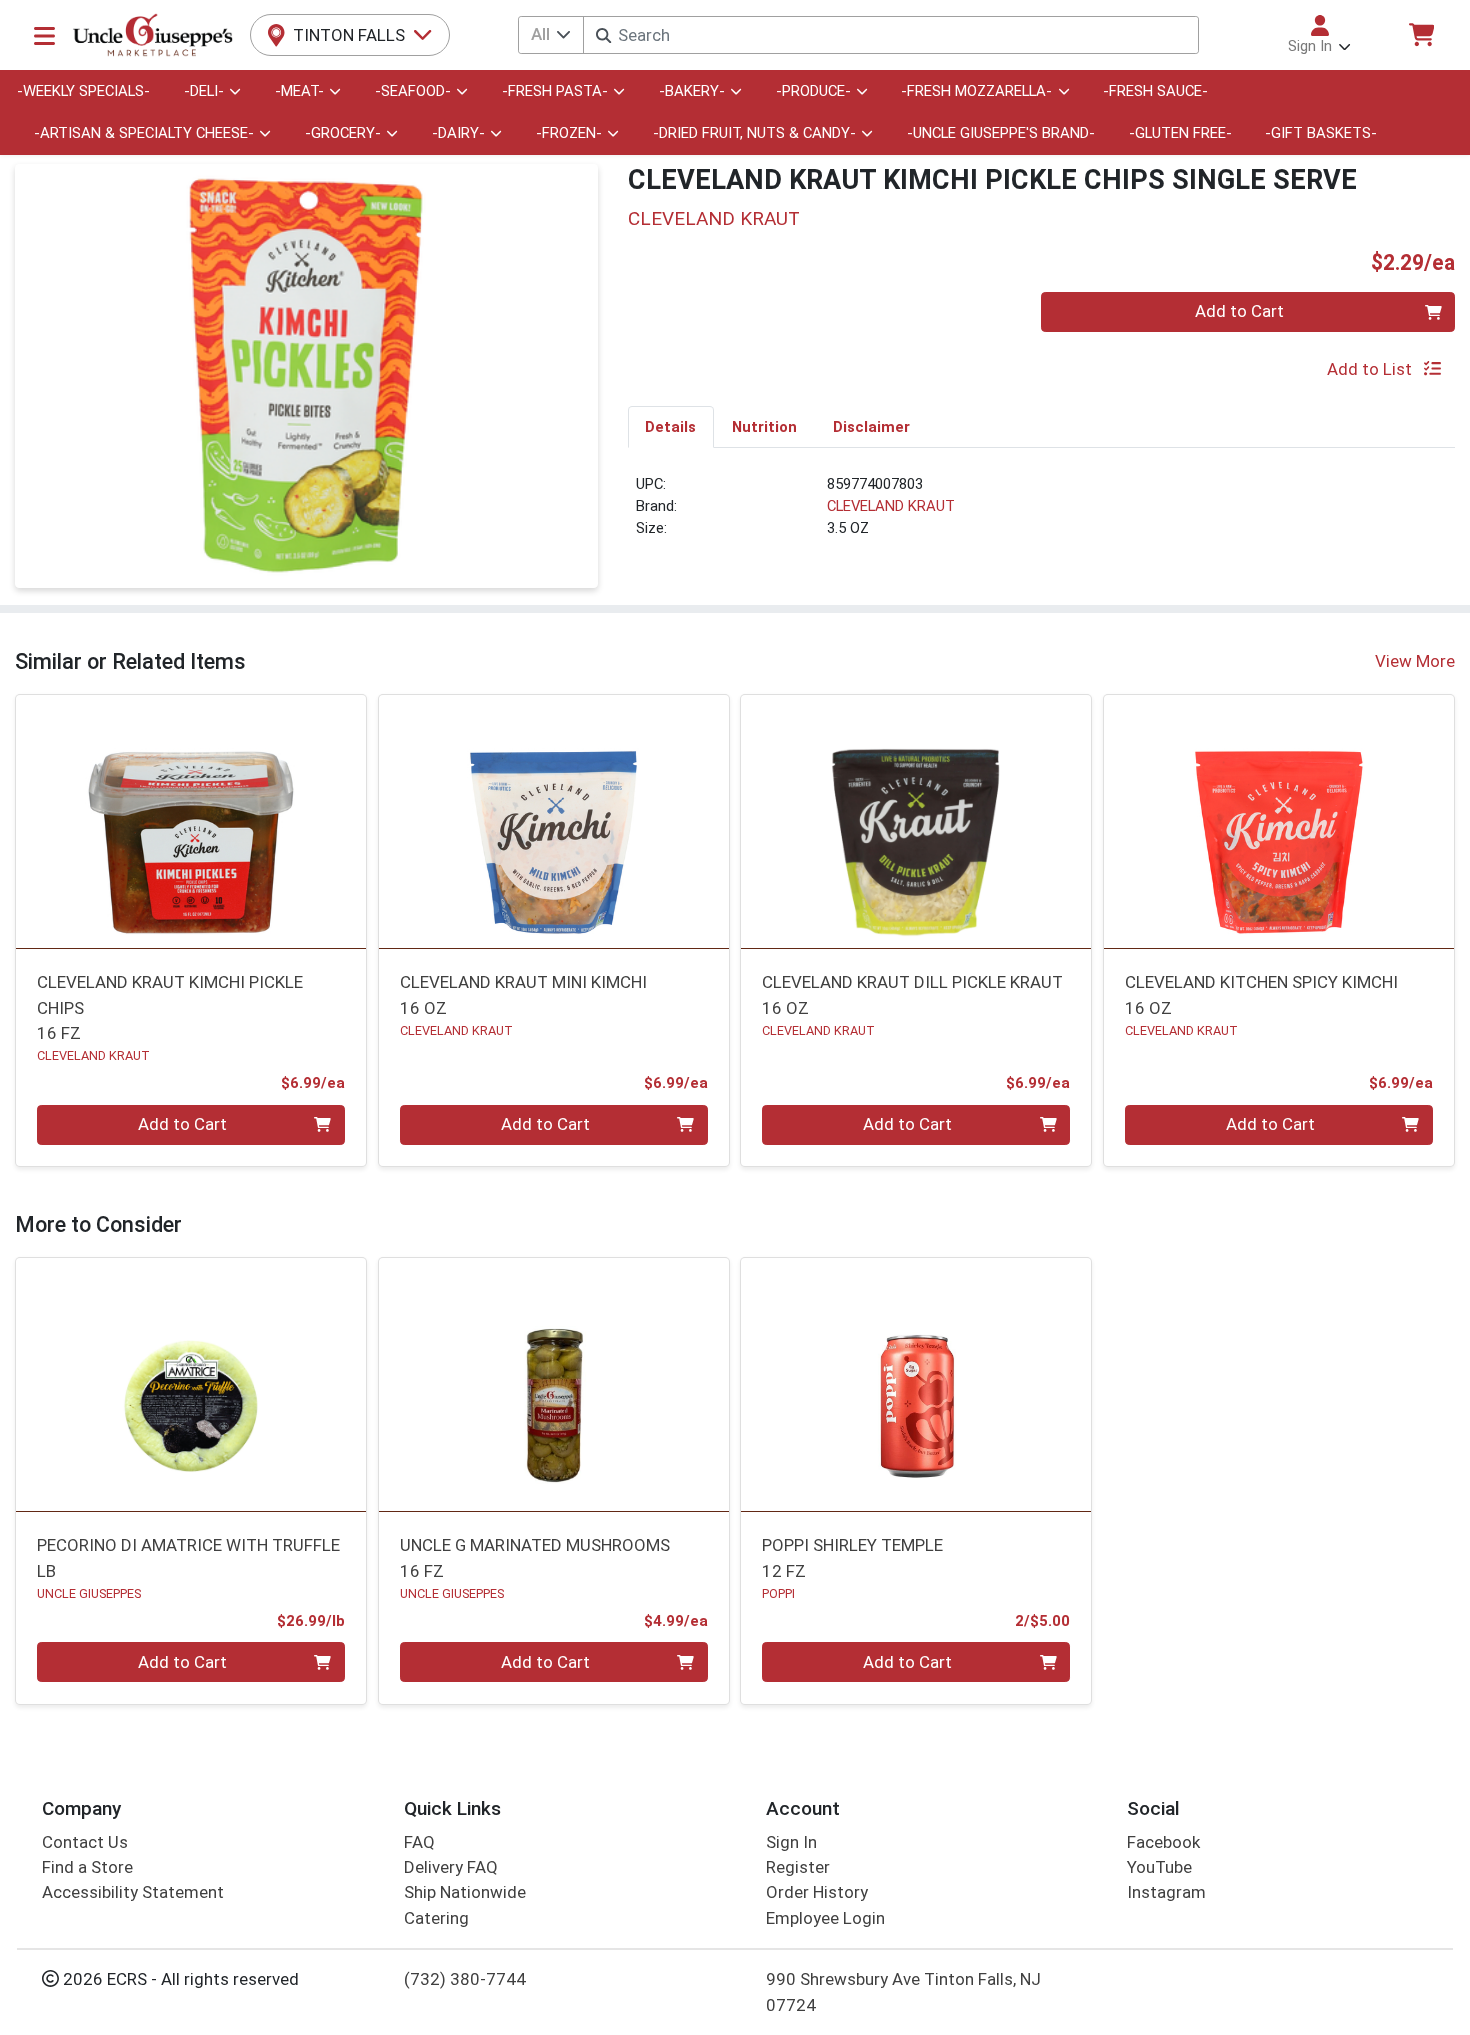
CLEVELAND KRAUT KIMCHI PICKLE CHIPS (170, 1007)
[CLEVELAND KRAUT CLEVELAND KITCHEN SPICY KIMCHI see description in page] (1279, 821)
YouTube (1159, 1867)
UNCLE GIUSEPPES (89, 1593)
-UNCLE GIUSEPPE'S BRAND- (1001, 133)
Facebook (1163, 1842)
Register (798, 1867)
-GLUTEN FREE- (1180, 133)
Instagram (1166, 1892)
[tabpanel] (1042, 515)
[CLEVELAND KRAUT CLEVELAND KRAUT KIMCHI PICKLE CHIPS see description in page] (191, 821)
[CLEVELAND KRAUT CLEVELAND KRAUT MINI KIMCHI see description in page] (553, 821)
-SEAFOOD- (413, 91)
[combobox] (890, 35)
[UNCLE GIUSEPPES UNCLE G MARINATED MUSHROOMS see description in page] (553, 1384)
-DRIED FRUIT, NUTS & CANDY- (754, 133)
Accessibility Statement (133, 1892)
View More (1415, 661)
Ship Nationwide (465, 1892)
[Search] (603, 35)
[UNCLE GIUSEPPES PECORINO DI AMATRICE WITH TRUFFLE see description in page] (191, 1384)
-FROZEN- (569, 133)
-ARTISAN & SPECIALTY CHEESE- (144, 133)
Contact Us (85, 1842)
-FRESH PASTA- (555, 91)
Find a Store (87, 1867)
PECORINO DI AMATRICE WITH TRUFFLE (188, 1557)
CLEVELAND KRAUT (891, 506)
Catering (436, 1918)
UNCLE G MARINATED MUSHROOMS (535, 1557)
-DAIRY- (458, 133)
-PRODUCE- (813, 91)
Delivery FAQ (451, 1867)
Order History (817, 1892)
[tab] (671, 426)
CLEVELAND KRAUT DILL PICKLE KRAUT (912, 994)
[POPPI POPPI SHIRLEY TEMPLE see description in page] (916, 1384)
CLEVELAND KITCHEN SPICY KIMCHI (1261, 994)
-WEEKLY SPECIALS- (83, 91)
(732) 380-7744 (465, 1979)
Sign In (791, 1842)
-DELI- (204, 91)
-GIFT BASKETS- (1321, 133)
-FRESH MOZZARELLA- (976, 91)
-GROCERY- (343, 133)
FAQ (419, 1842)
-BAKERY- (692, 91)
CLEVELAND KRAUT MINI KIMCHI (523, 994)
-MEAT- (299, 91)
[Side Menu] (44, 35)
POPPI (778, 1593)
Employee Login (825, 1918)
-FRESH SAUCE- (1155, 91)
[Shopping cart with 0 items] (1421, 34)
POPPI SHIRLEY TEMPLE (852, 1557)
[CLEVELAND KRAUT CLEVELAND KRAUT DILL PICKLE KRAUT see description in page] (916, 821)
